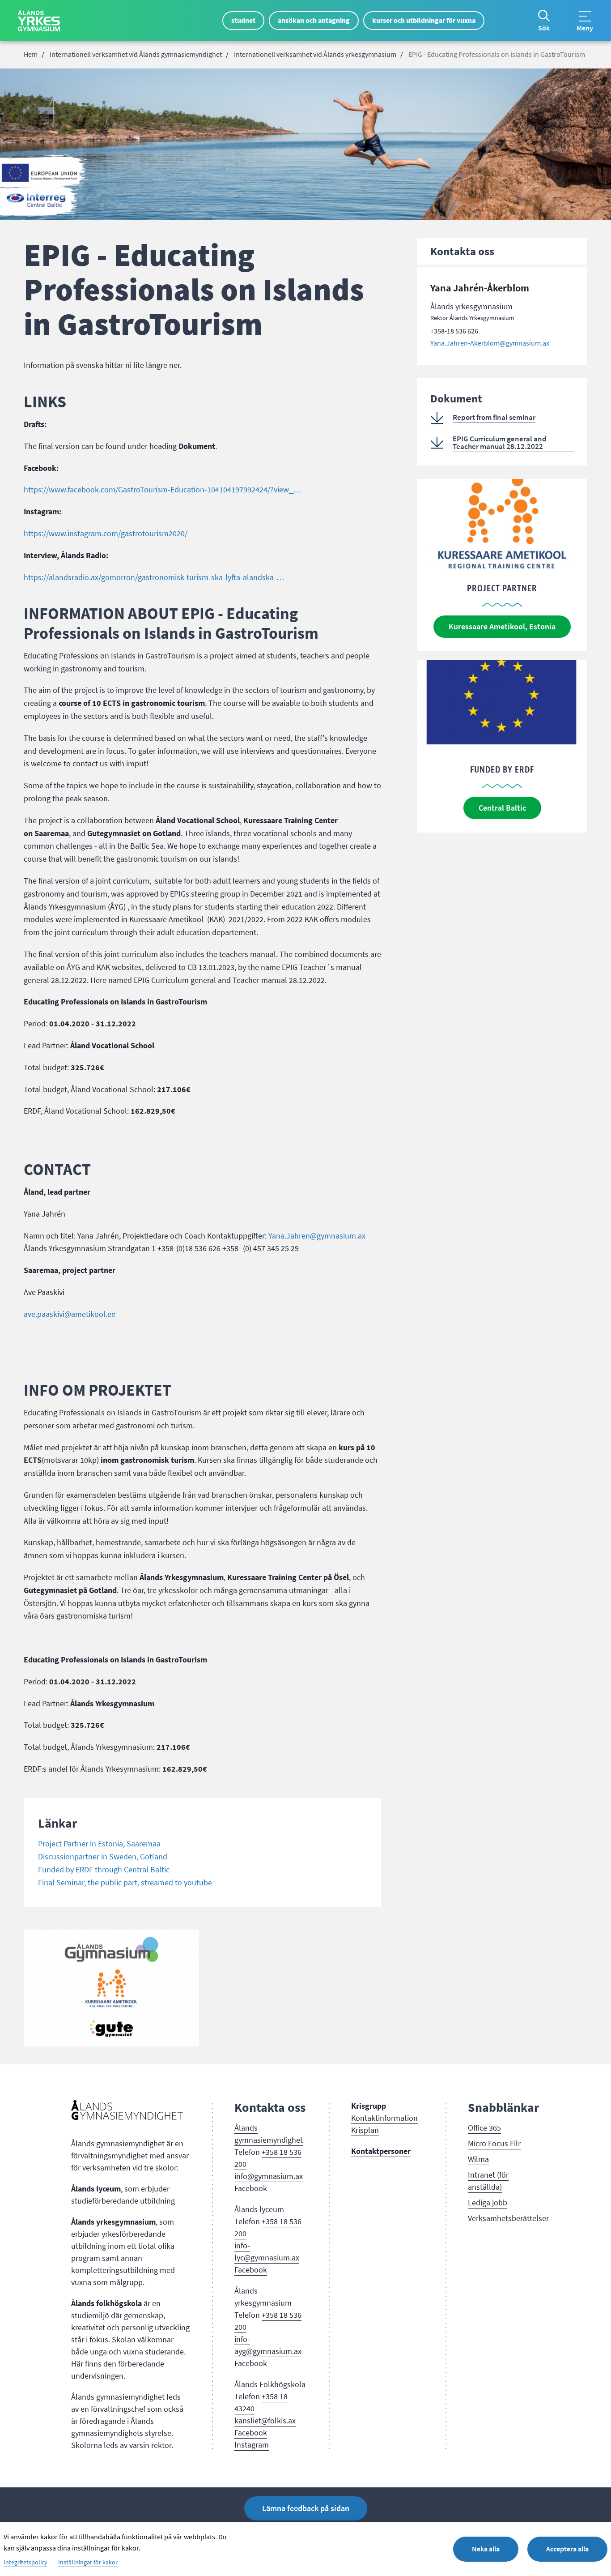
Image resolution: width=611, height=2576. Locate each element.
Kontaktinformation (384, 2118)
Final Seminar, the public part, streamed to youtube (125, 1883)
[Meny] (585, 16)
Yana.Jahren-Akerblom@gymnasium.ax (490, 343)
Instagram (252, 2445)
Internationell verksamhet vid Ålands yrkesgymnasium (315, 55)
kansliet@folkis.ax (265, 2421)
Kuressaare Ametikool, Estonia (502, 627)
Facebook (251, 2188)
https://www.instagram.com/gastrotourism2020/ (106, 534)
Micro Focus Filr (494, 2144)
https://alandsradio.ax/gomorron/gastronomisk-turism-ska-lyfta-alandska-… (154, 577)
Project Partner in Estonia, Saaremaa (99, 1844)
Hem (31, 55)
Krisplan (365, 2130)
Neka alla (486, 2549)
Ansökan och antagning (314, 20)
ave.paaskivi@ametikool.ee (70, 1314)
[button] (111, 1988)
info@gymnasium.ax (269, 2176)
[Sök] (544, 16)
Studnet (243, 20)
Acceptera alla (567, 2549)
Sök (544, 28)
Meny (585, 28)
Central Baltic (502, 808)
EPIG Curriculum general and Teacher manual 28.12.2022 (500, 443)
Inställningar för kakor (88, 2563)
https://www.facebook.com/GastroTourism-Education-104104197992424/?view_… (162, 490)
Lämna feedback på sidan (306, 2508)
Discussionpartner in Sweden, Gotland (103, 1857)
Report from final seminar (494, 417)
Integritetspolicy (25, 2563)
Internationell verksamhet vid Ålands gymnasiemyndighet (136, 55)
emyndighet (283, 2140)
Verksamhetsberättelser (508, 2218)
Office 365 (484, 2128)
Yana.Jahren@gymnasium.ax (317, 1236)
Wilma (478, 2159)
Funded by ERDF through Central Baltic (104, 1870)
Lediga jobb (488, 2203)
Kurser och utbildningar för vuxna (424, 20)
